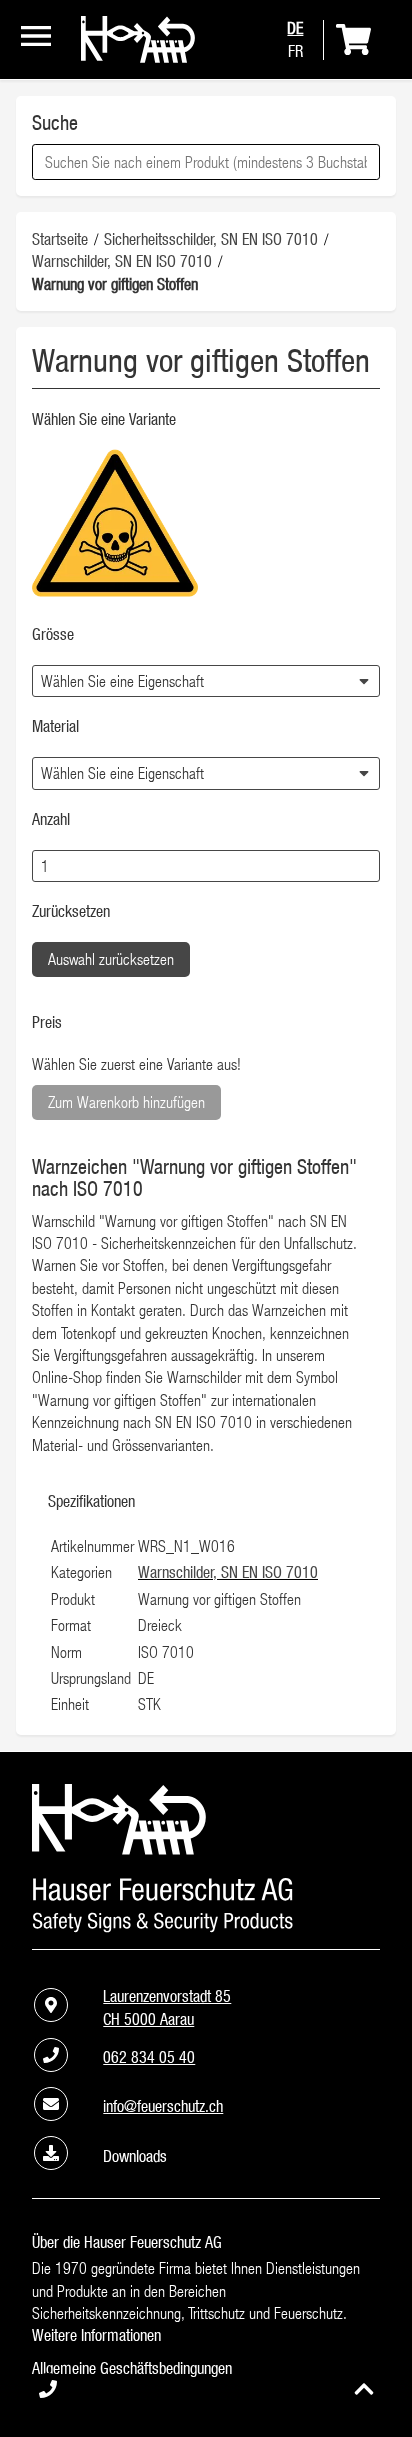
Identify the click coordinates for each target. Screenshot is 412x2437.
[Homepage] (138, 57)
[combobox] (206, 162)
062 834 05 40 (149, 2057)
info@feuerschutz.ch (163, 2106)
